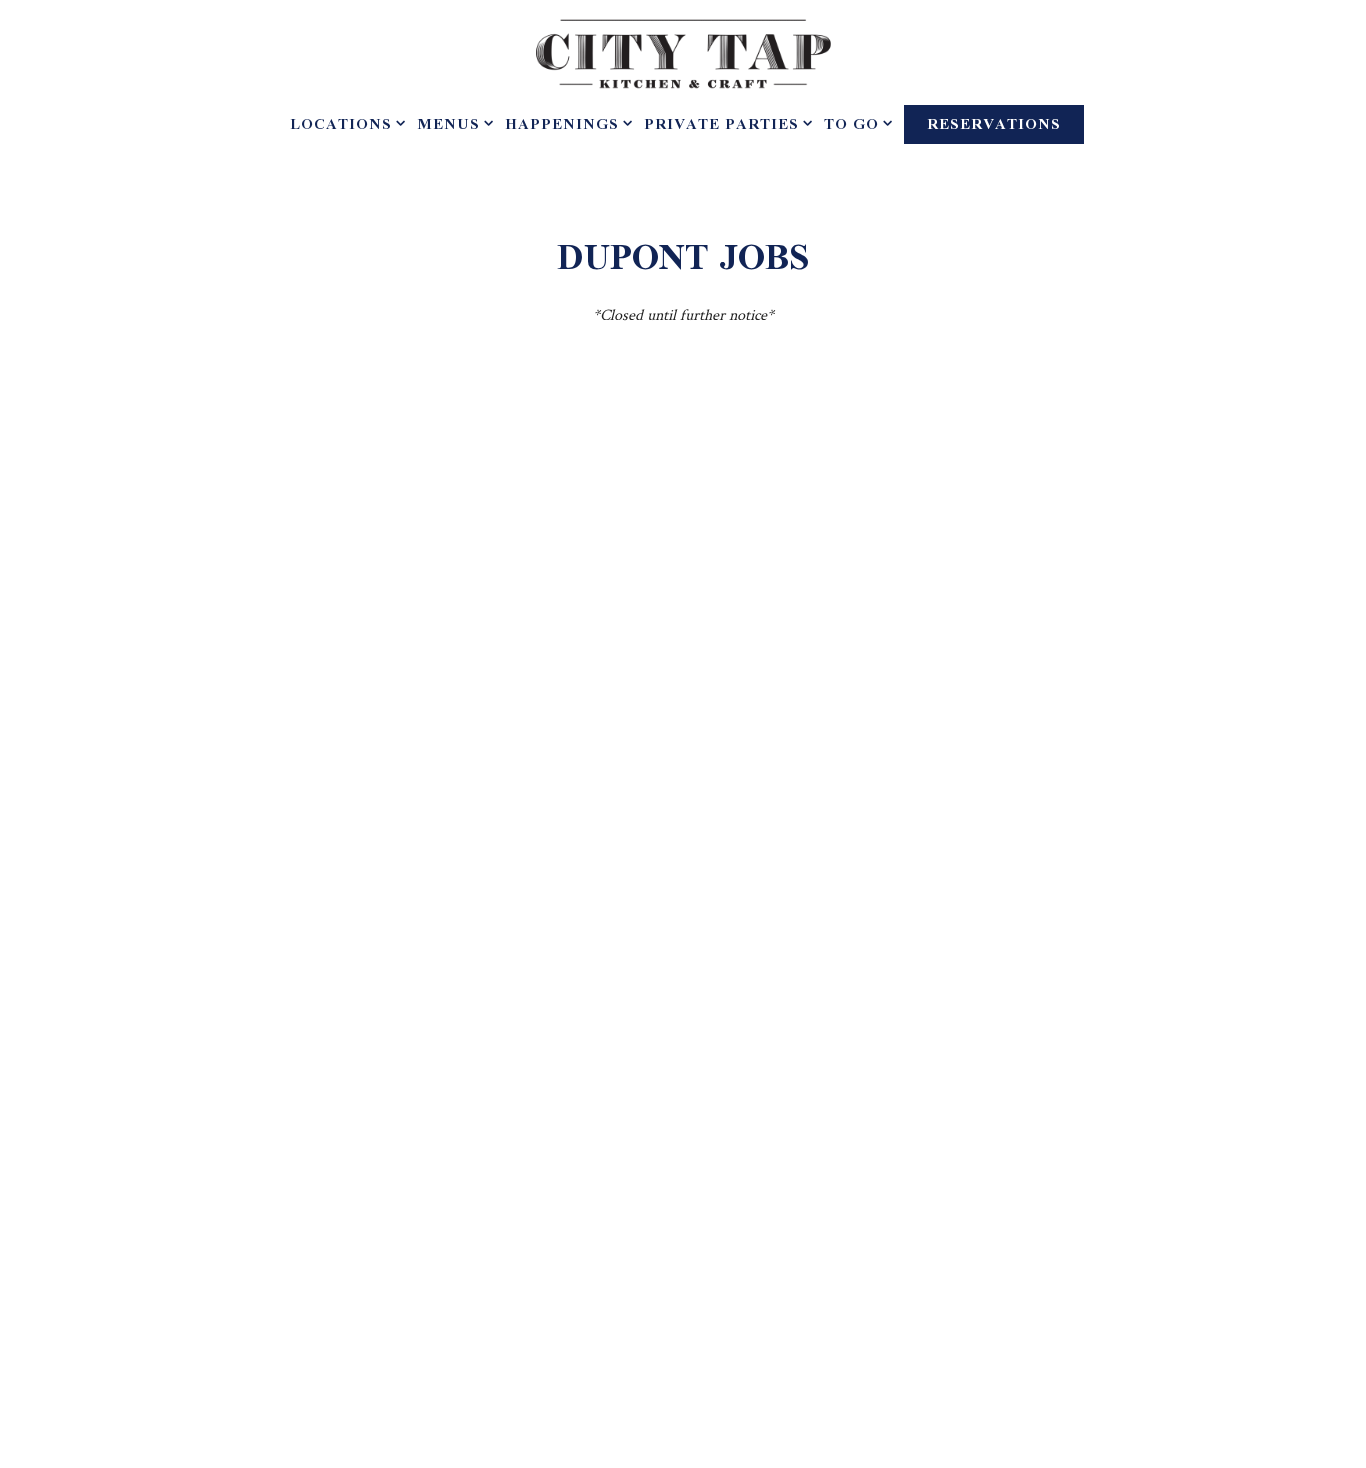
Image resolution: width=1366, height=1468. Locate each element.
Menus (451, 125)
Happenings (565, 125)
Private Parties (724, 125)
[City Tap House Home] (683, 52)
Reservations (994, 125)
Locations (344, 125)
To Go (854, 125)
